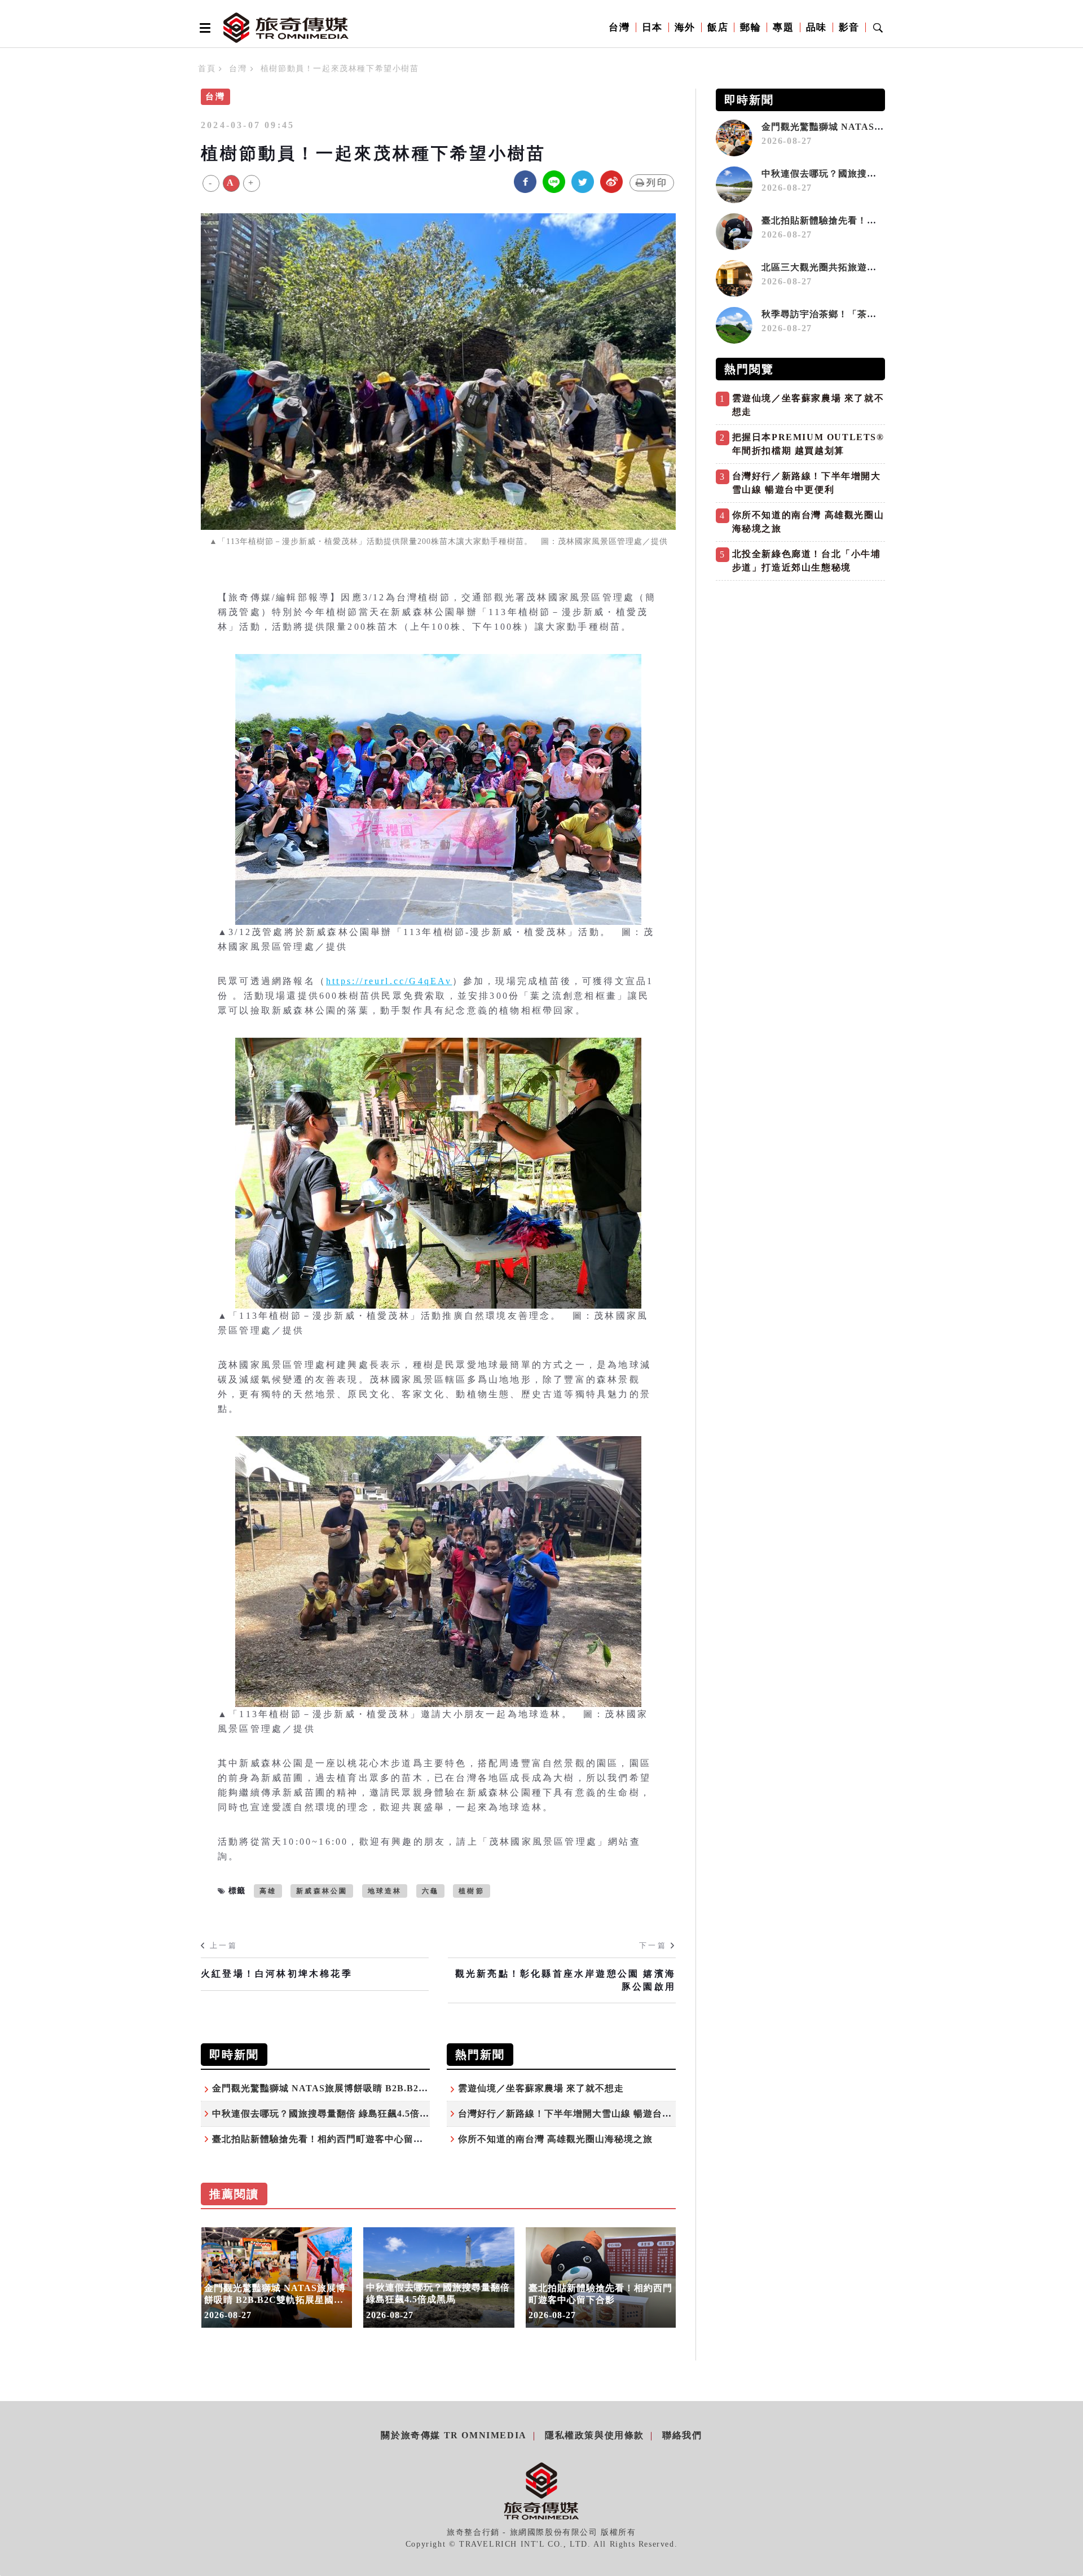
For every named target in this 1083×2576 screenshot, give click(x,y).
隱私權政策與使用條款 (595, 2435)
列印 (657, 183)
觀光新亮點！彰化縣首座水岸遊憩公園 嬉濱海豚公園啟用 (565, 1980)
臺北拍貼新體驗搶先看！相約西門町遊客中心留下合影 (327, 2139)
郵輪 (750, 27)
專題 (783, 27)
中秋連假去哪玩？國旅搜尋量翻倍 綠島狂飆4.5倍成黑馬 (330, 2114)
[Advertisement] (800, 665)
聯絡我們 (682, 2435)
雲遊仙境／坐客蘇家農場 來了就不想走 (541, 2088)
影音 (849, 27)
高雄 (268, 1891)
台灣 (619, 27)
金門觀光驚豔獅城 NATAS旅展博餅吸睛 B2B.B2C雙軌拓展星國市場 (357, 2088)
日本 (652, 27)
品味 (816, 27)
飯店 (718, 27)
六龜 (430, 1891)
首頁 (207, 69)
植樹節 (472, 1891)
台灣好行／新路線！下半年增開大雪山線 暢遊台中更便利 (579, 2114)
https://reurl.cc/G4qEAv (389, 981)
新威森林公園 (322, 1891)
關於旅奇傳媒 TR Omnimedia (454, 2435)
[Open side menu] (203, 28)
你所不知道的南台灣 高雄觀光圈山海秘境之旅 (555, 2139)
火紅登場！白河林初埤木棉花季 (277, 1974)
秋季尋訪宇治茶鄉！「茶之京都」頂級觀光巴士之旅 (872, 314)
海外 (685, 27)
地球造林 (385, 1891)
